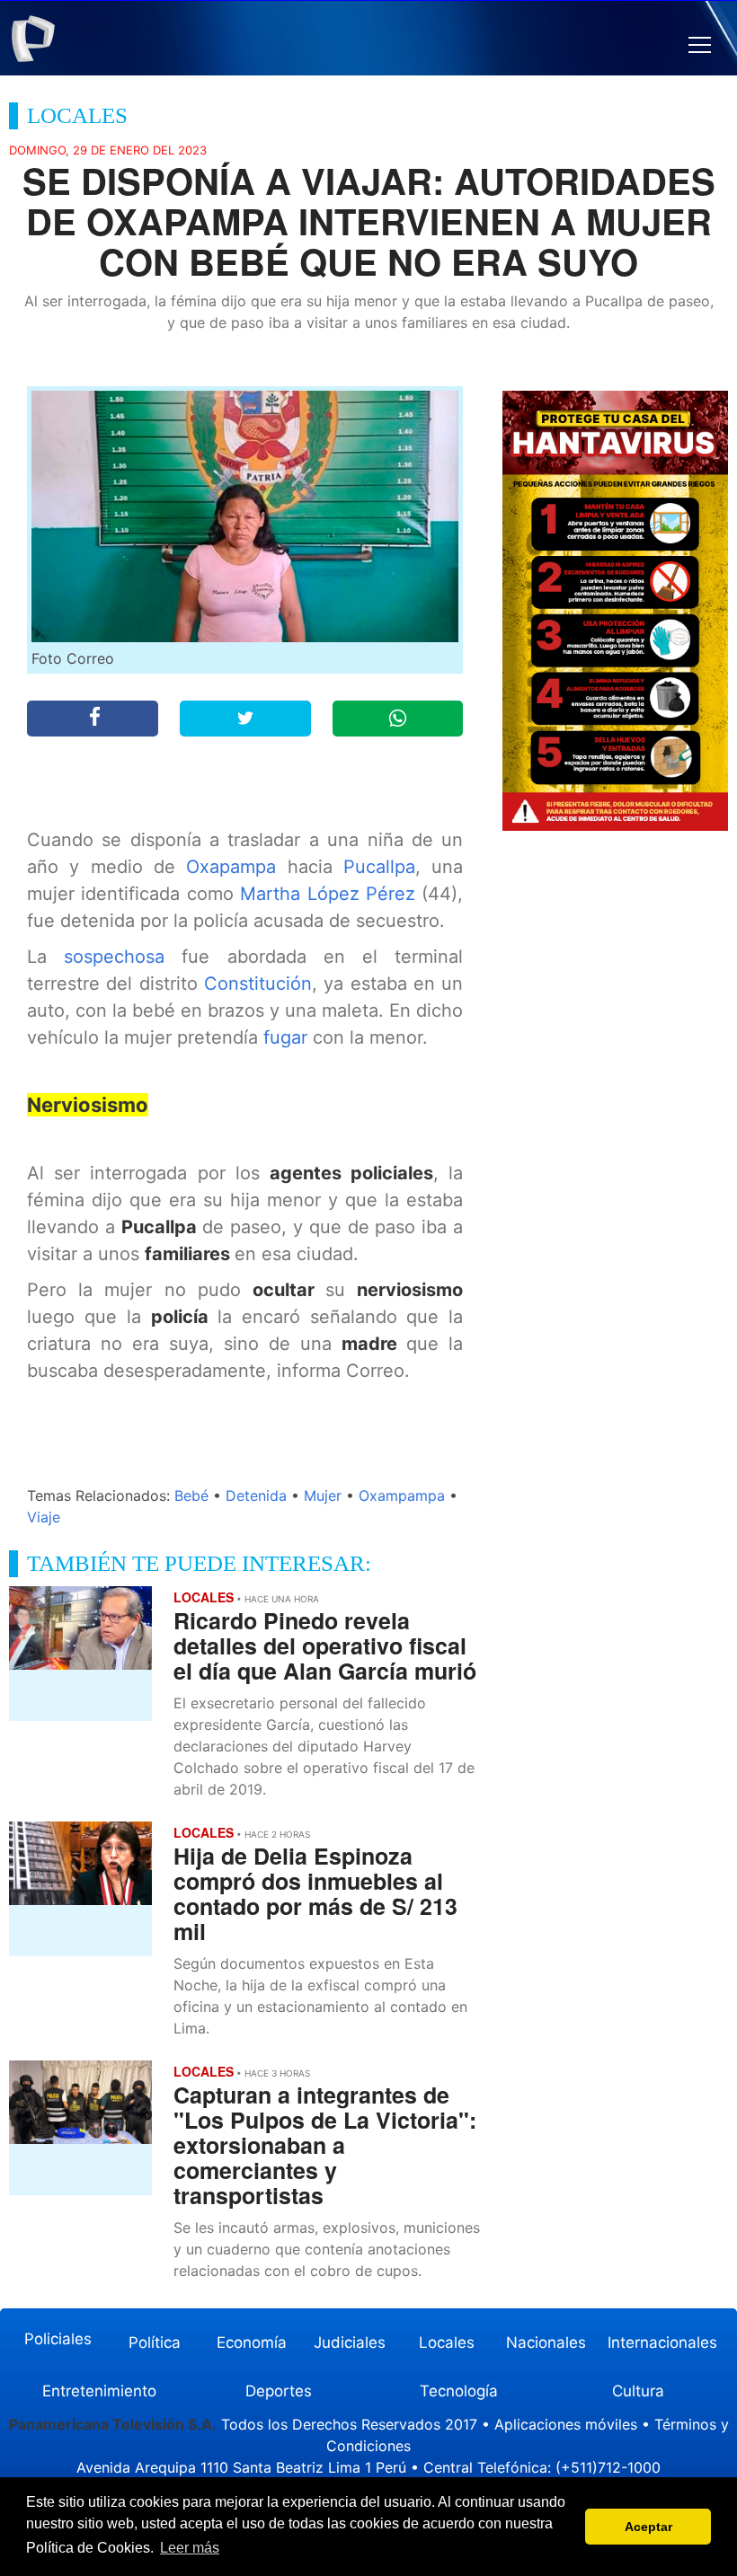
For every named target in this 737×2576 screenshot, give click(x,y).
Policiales (58, 2339)
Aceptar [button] (648, 2527)
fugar (288, 1037)
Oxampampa (402, 1495)
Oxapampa (236, 867)
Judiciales (350, 2342)
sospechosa (123, 957)
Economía (252, 2342)
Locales (447, 2342)
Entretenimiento (99, 2391)
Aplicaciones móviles (566, 2424)
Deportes (279, 2391)
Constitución (258, 984)
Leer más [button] (190, 2548)
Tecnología (459, 2391)
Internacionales (662, 2342)
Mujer (323, 1495)
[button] (700, 45)
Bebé (191, 1495)
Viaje (44, 1517)
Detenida (256, 1495)
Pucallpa (379, 867)
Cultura (638, 2391)
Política (155, 2342)
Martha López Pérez (328, 894)
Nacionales (546, 2342)
